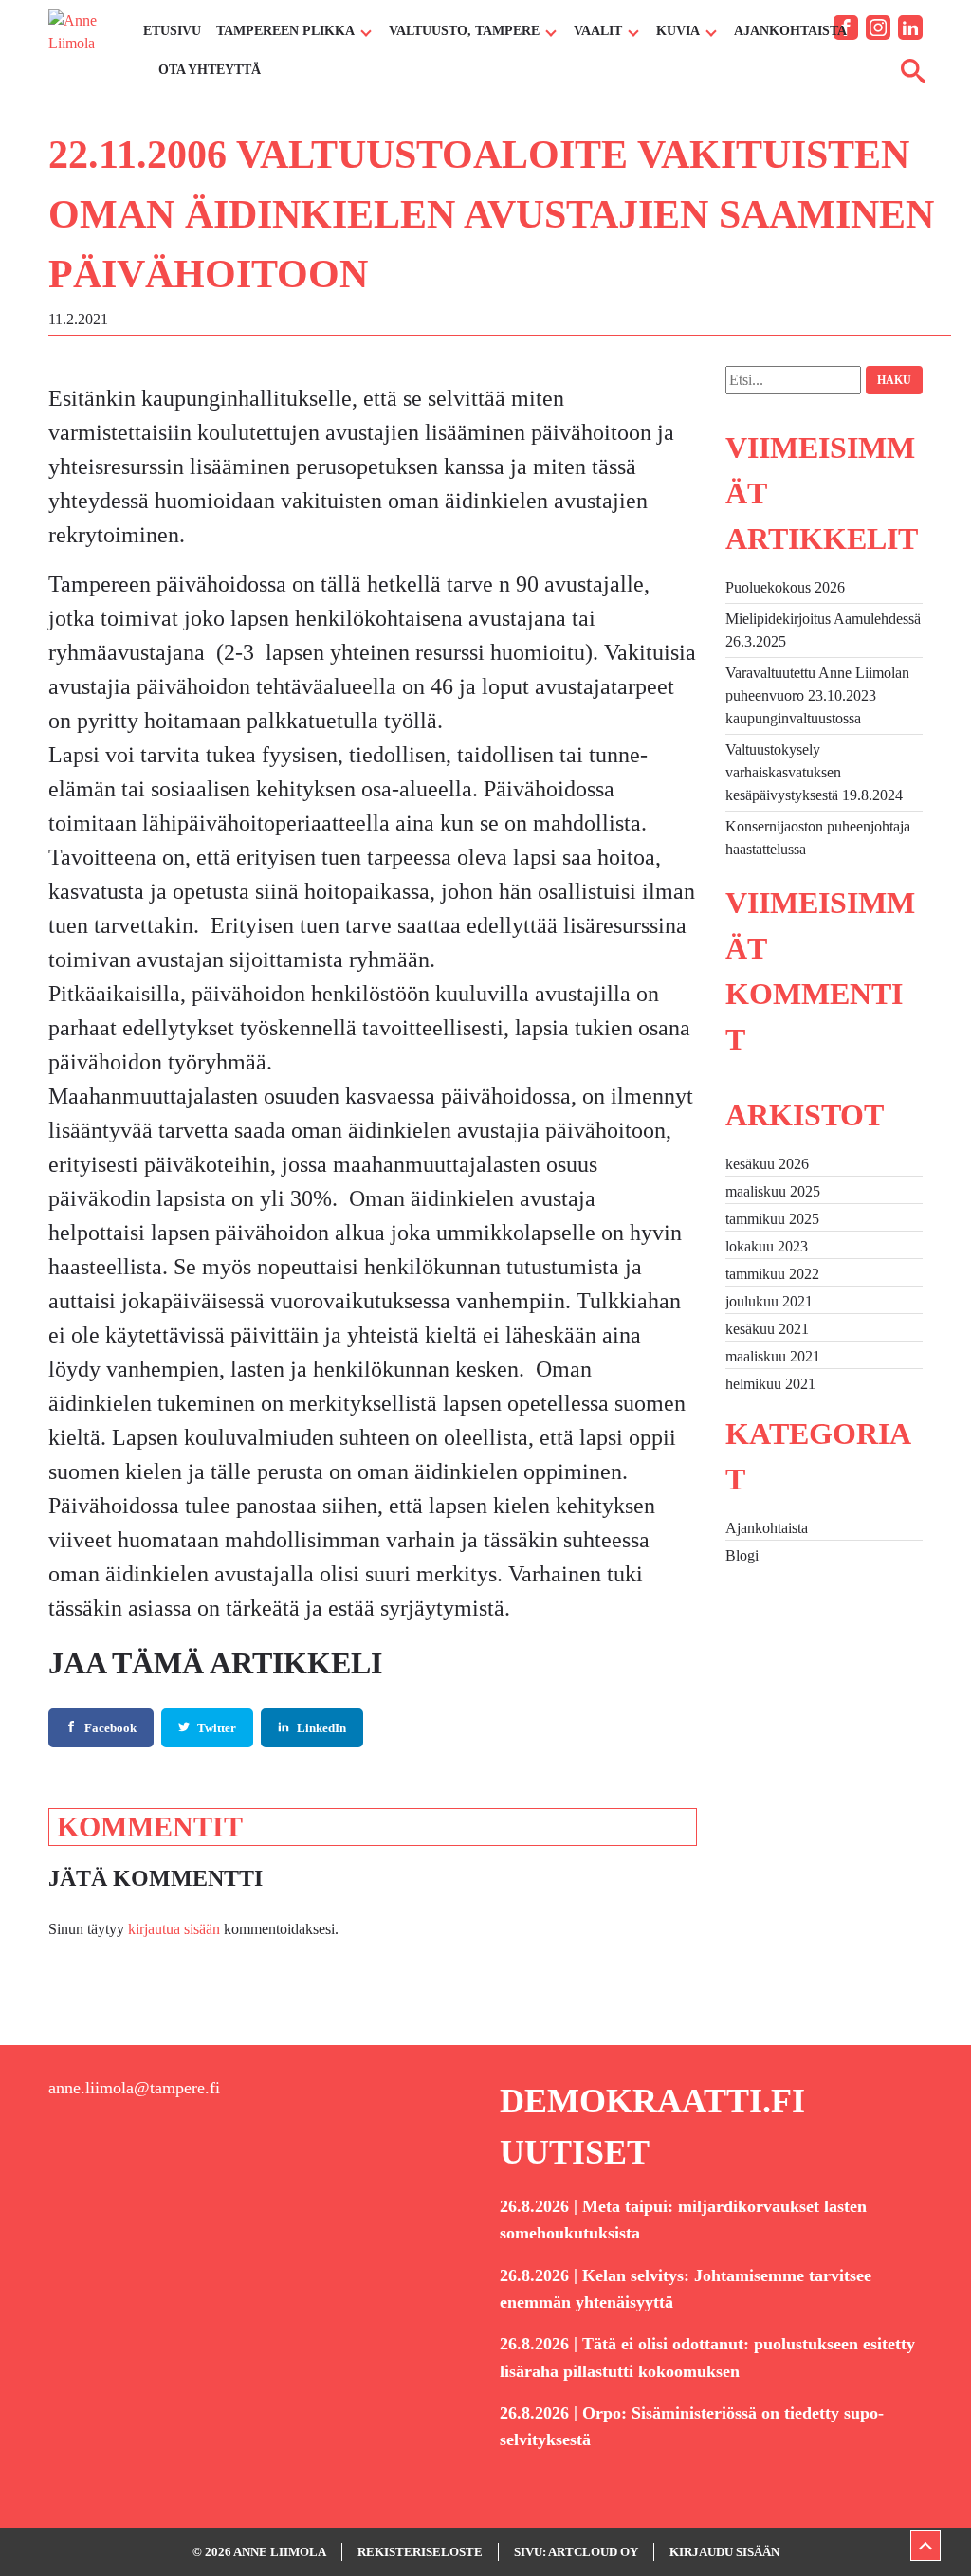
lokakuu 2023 (767, 1246)
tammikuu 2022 (772, 1274)
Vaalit (598, 31)
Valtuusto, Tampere (464, 31)
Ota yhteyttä (210, 70)
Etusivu (172, 31)
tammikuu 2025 (772, 1219)
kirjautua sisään (174, 1929)
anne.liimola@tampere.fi (134, 2088)
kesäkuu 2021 (767, 1329)
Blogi (742, 1555)
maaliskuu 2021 (773, 1356)
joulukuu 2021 (769, 1301)
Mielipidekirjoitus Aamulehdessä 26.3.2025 (823, 630)
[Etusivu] (86, 46)
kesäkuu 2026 (767, 1164)
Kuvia (678, 31)
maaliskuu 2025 (773, 1191)
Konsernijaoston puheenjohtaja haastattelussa (818, 838)
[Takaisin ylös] (925, 2546)
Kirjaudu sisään (724, 2552)
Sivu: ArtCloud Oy (576, 2552)
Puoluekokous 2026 (785, 587)
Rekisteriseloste (420, 2552)
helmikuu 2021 (770, 1384)
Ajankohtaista (790, 31)
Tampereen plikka (285, 31)
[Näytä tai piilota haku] (913, 70)
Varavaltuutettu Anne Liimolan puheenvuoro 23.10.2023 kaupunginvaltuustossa (817, 695)
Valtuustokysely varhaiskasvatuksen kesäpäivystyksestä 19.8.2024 (814, 772)
